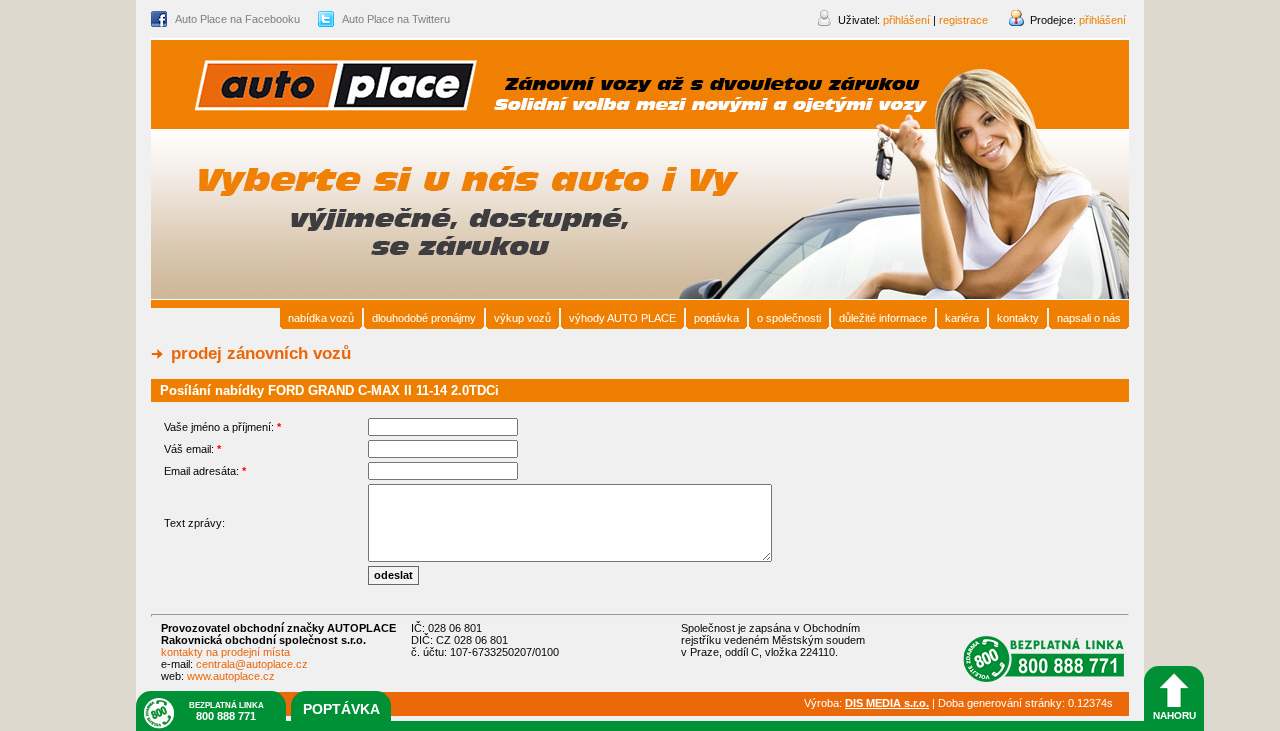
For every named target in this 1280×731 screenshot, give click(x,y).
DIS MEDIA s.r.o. (887, 703)
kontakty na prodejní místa (225, 652)
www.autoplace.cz (231, 676)
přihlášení (1102, 20)
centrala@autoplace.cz (252, 664)
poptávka (341, 709)
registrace (963, 20)
